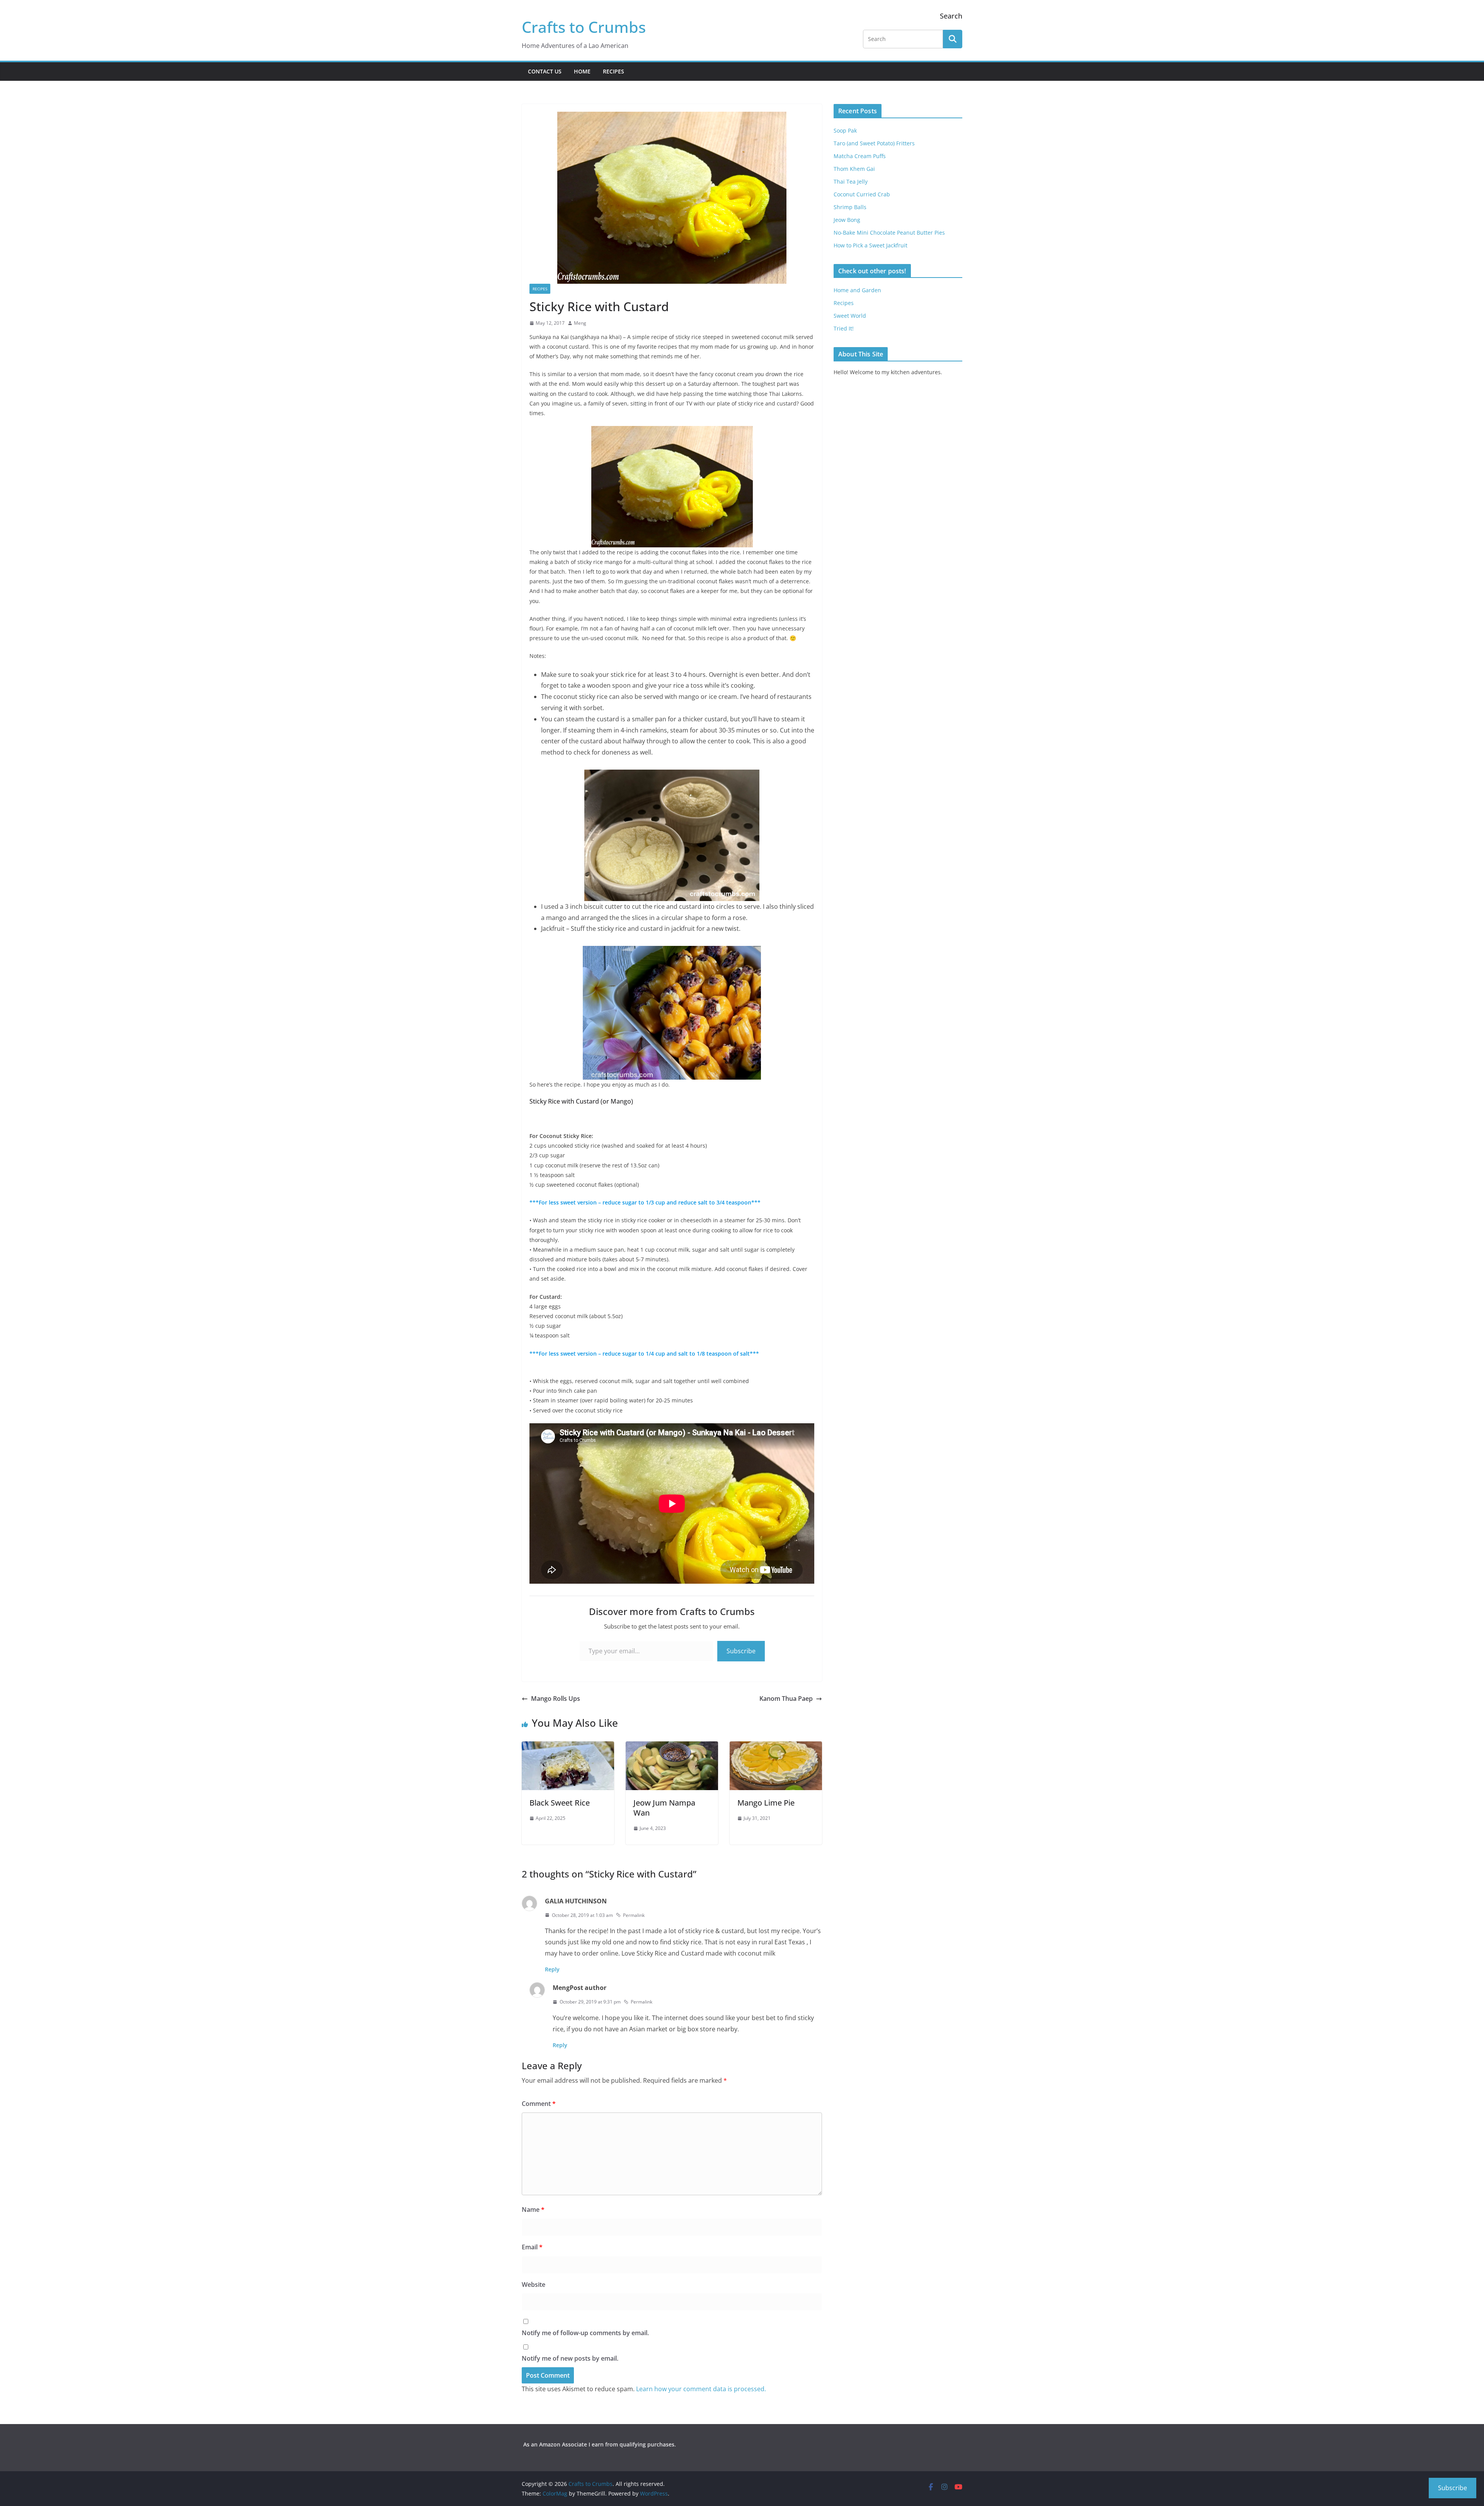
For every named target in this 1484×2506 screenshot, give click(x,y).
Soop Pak (845, 130)
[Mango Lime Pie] (776, 1747)
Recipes (614, 71)
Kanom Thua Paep (786, 1698)
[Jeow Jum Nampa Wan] (672, 1747)
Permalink (634, 1915)
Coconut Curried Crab (862, 194)
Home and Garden (857, 290)
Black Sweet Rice (560, 1803)
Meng (580, 323)
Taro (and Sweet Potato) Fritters (874, 143)
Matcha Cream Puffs (860, 156)
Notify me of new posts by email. (570, 2358)
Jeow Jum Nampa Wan (664, 1808)
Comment (539, 2104)
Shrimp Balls (850, 207)
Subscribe (741, 1651)
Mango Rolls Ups (556, 1698)
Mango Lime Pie (766, 1803)
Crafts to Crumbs (584, 27)
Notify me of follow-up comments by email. (585, 2333)
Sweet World (850, 316)
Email (532, 2247)
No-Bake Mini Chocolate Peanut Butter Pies (889, 233)
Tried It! (844, 328)
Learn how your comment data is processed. (701, 2389)
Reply (552, 1969)
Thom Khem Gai (854, 169)
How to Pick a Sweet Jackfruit (870, 245)
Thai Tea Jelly (851, 181)
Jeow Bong (847, 220)
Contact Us (545, 71)
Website (534, 2285)
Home (582, 71)
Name (533, 2210)
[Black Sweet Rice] (568, 1747)
